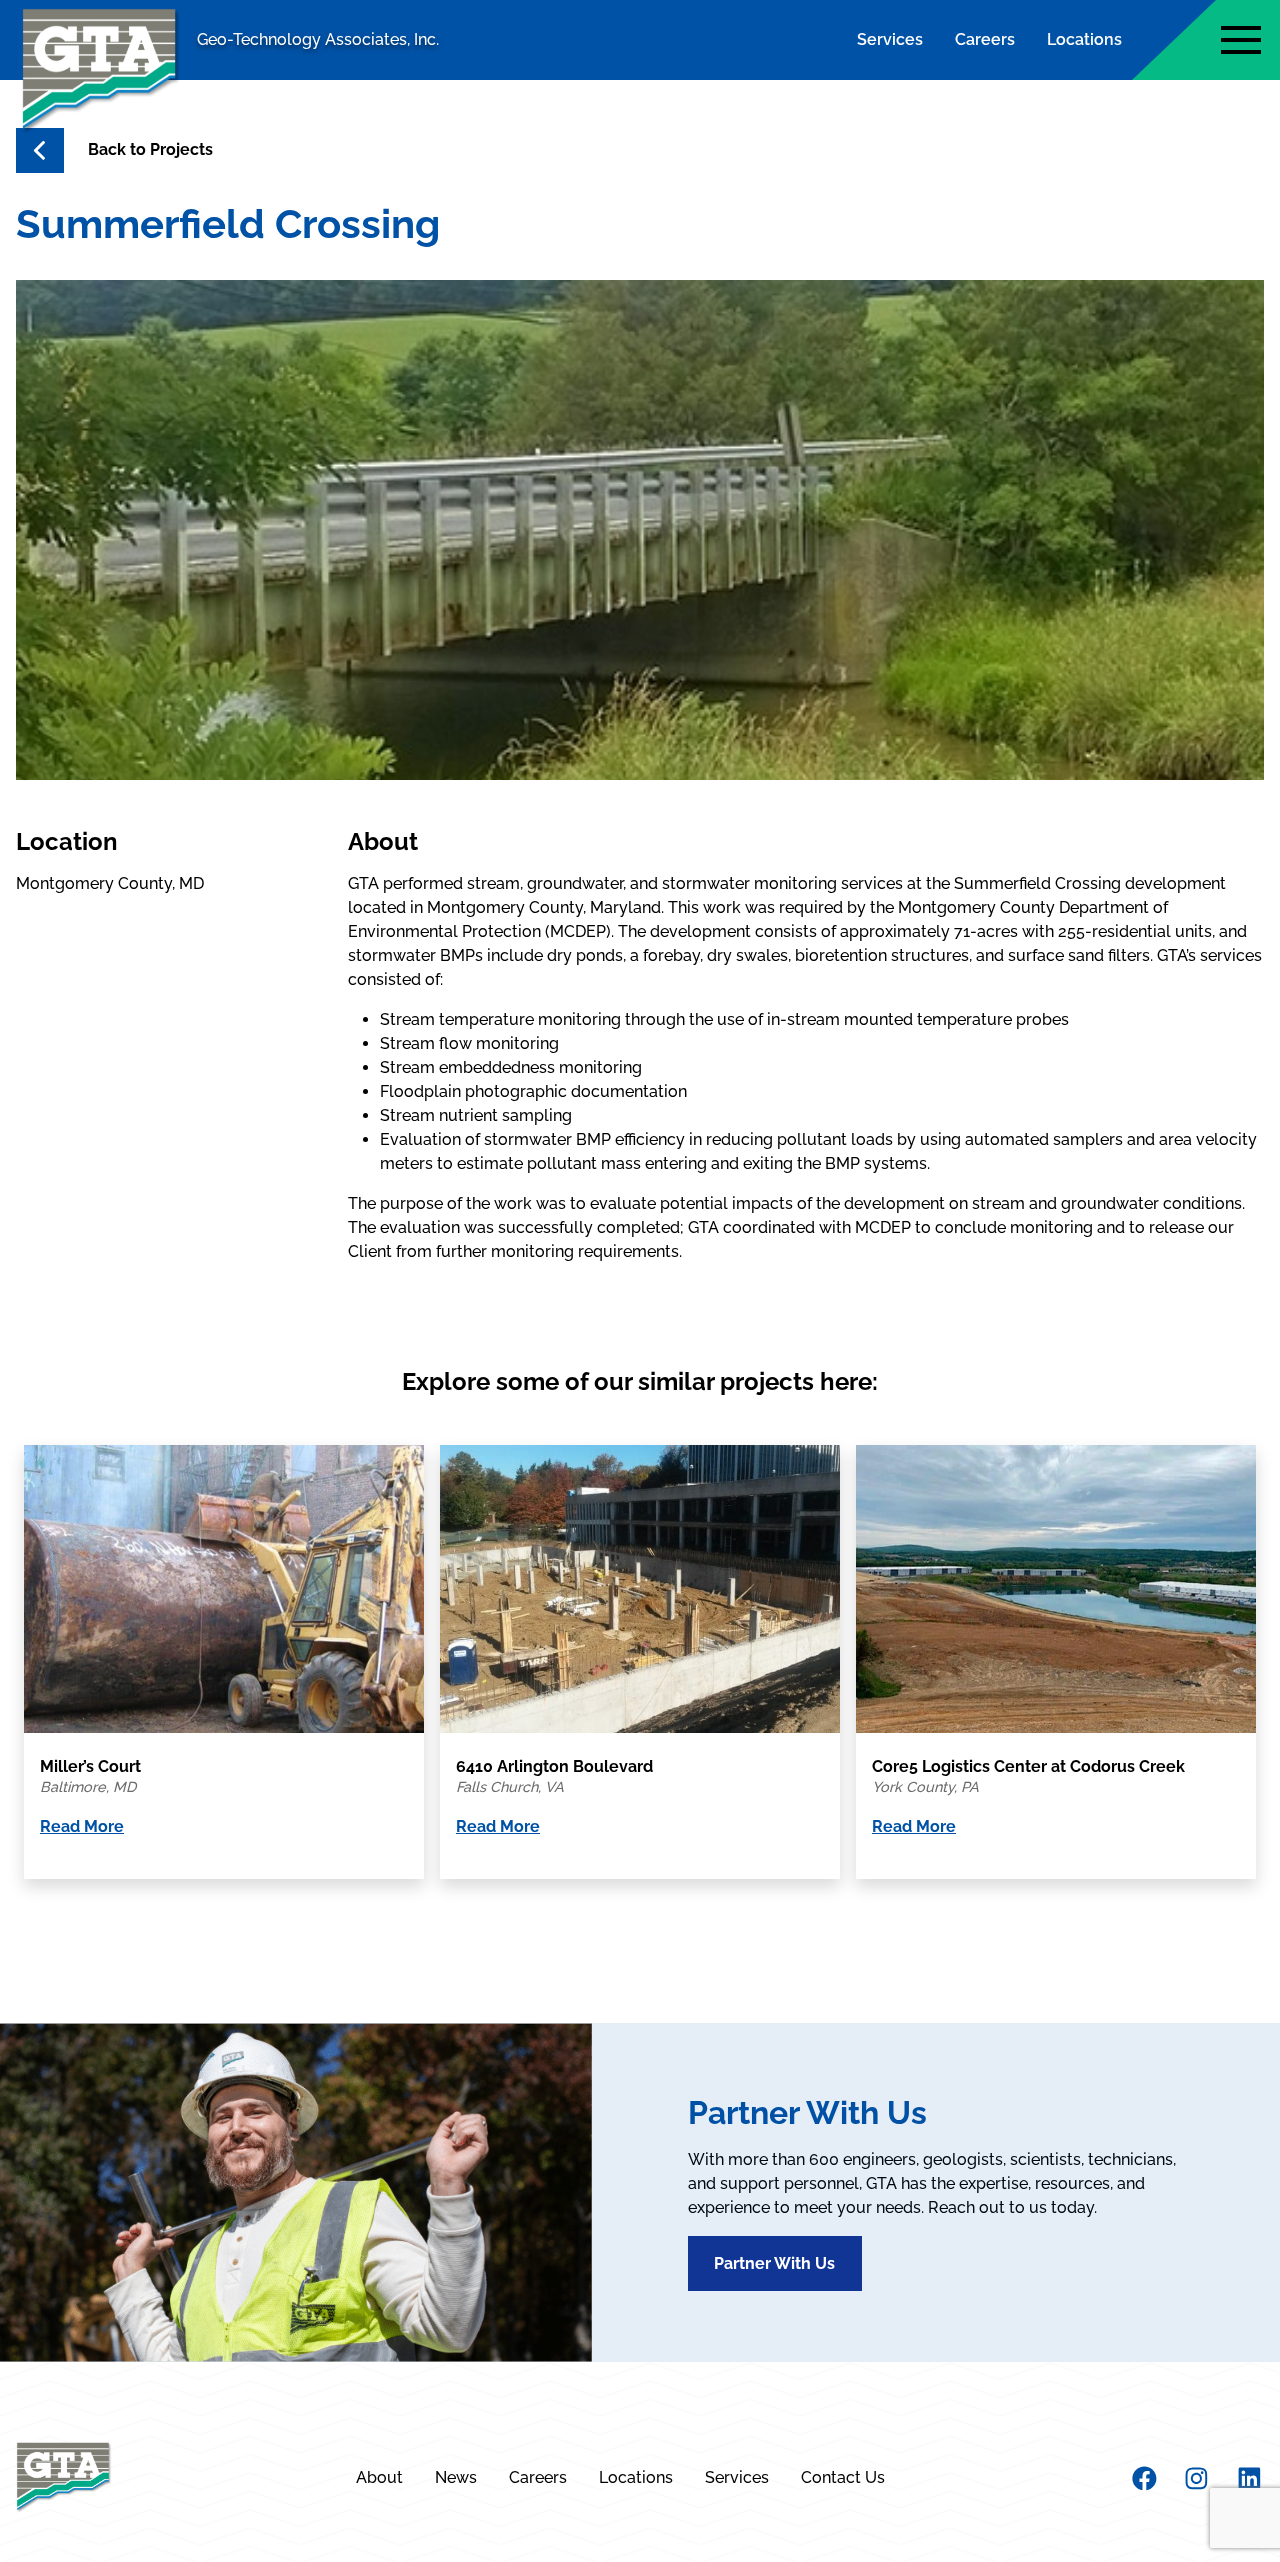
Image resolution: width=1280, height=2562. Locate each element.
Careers (985, 39)
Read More (82, 1826)
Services (890, 39)
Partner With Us (774, 2263)
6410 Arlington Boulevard (554, 1766)
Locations (1084, 39)
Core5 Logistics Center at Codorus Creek (1028, 1766)
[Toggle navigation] (1241, 40)
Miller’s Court (90, 1766)
